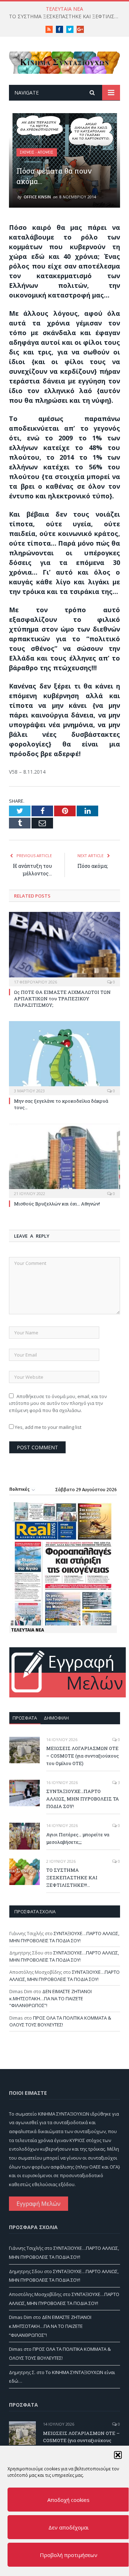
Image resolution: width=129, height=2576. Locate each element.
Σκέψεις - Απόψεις (37, 152)
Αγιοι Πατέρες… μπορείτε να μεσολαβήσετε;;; (78, 1838)
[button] (118, 2455)
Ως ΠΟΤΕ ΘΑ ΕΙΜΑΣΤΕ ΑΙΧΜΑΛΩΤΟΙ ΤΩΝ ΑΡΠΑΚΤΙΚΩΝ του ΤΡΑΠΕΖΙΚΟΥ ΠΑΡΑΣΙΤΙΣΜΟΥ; (62, 999)
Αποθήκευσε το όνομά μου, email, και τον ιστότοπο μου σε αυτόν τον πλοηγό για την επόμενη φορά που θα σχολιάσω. (58, 1403)
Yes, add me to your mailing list (47, 1427)
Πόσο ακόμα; (93, 866)
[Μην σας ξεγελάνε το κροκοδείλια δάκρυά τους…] (64, 1057)
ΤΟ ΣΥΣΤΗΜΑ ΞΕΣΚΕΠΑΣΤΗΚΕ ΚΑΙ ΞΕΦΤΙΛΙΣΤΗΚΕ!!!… (66, 16)
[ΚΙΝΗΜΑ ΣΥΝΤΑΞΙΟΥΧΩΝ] (64, 61)
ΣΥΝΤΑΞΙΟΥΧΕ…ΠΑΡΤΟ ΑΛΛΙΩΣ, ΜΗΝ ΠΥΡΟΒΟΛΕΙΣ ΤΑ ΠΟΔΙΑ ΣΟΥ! (83, 1799)
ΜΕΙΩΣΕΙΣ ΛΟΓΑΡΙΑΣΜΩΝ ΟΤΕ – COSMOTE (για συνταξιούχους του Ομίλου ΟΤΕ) (83, 1756)
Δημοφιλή (56, 1718)
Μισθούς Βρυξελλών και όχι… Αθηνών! (57, 1204)
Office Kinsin (37, 197)
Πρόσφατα (25, 1718)
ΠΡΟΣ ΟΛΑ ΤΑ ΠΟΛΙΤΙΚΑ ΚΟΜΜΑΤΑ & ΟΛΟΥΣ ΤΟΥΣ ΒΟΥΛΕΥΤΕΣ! (60, 2021)
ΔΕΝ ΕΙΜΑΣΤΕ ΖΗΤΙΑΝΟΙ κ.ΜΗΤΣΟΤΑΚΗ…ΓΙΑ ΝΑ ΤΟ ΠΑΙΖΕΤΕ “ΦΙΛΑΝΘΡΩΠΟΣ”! (51, 1998)
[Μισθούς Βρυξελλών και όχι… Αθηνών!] (64, 1160)
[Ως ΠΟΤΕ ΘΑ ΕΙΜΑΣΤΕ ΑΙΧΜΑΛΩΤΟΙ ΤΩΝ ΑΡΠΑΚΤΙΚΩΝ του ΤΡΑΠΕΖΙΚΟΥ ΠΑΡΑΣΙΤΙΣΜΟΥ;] (64, 948)
